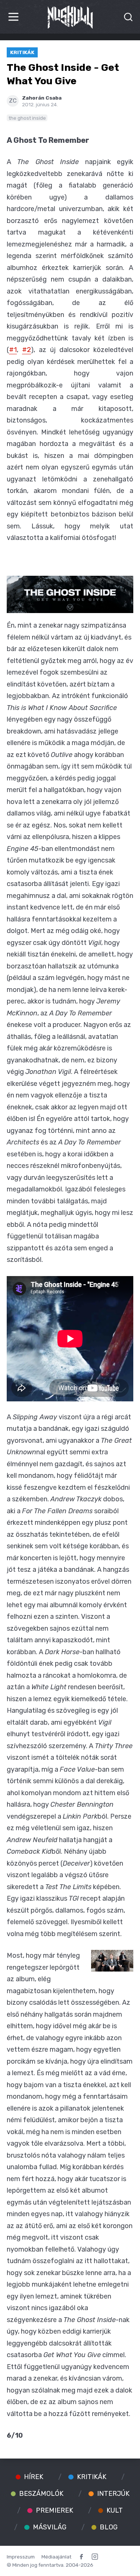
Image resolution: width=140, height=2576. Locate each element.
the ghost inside (27, 118)
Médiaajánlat (56, 2557)
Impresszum (21, 2557)
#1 (13, 350)
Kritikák (22, 52)
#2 (27, 350)
